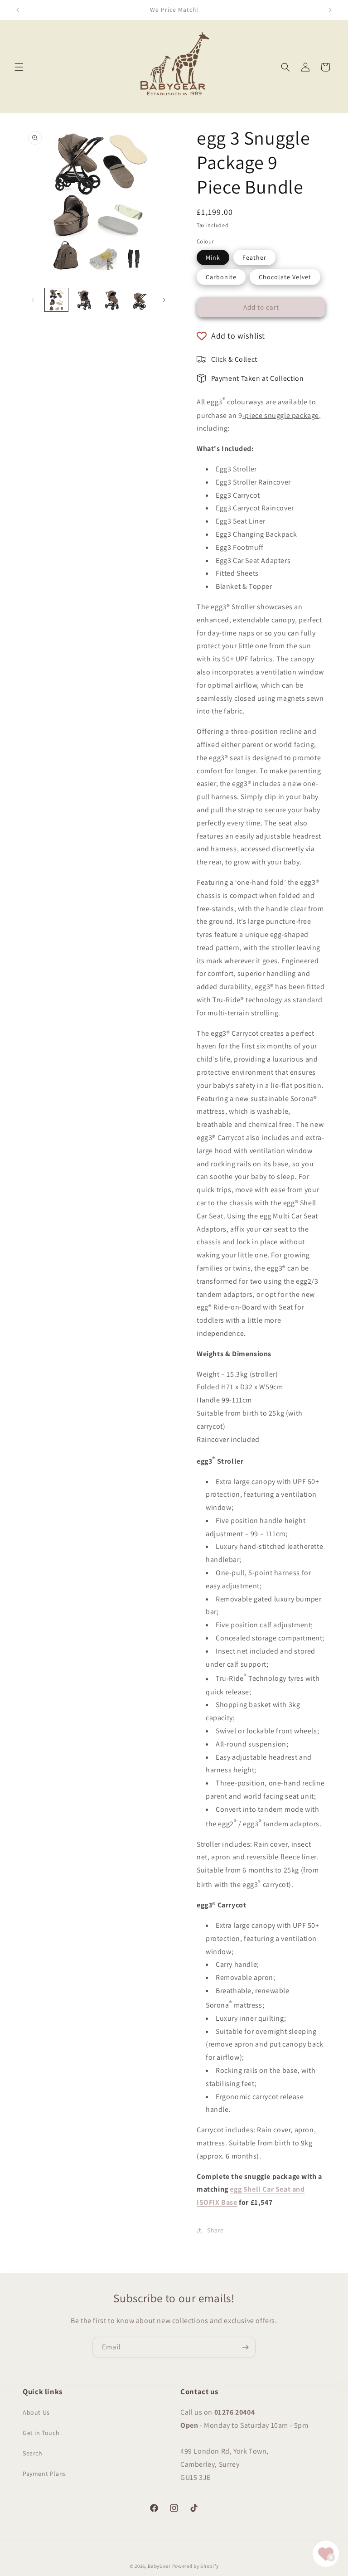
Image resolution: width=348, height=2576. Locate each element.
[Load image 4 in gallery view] (139, 300)
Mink (213, 257)
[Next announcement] (330, 10)
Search (33, 2453)
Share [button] (215, 2230)
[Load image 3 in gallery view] (112, 300)
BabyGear (159, 2566)
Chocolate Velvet (285, 277)
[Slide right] (164, 300)
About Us (36, 2412)
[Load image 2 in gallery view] (84, 300)
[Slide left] (33, 300)
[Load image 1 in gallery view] (56, 300)
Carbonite (221, 277)
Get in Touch (41, 2433)
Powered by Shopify (196, 2566)
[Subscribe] (245, 2347)
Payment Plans (44, 2474)
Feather (254, 257)
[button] (19, 67)
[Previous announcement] (18, 10)
